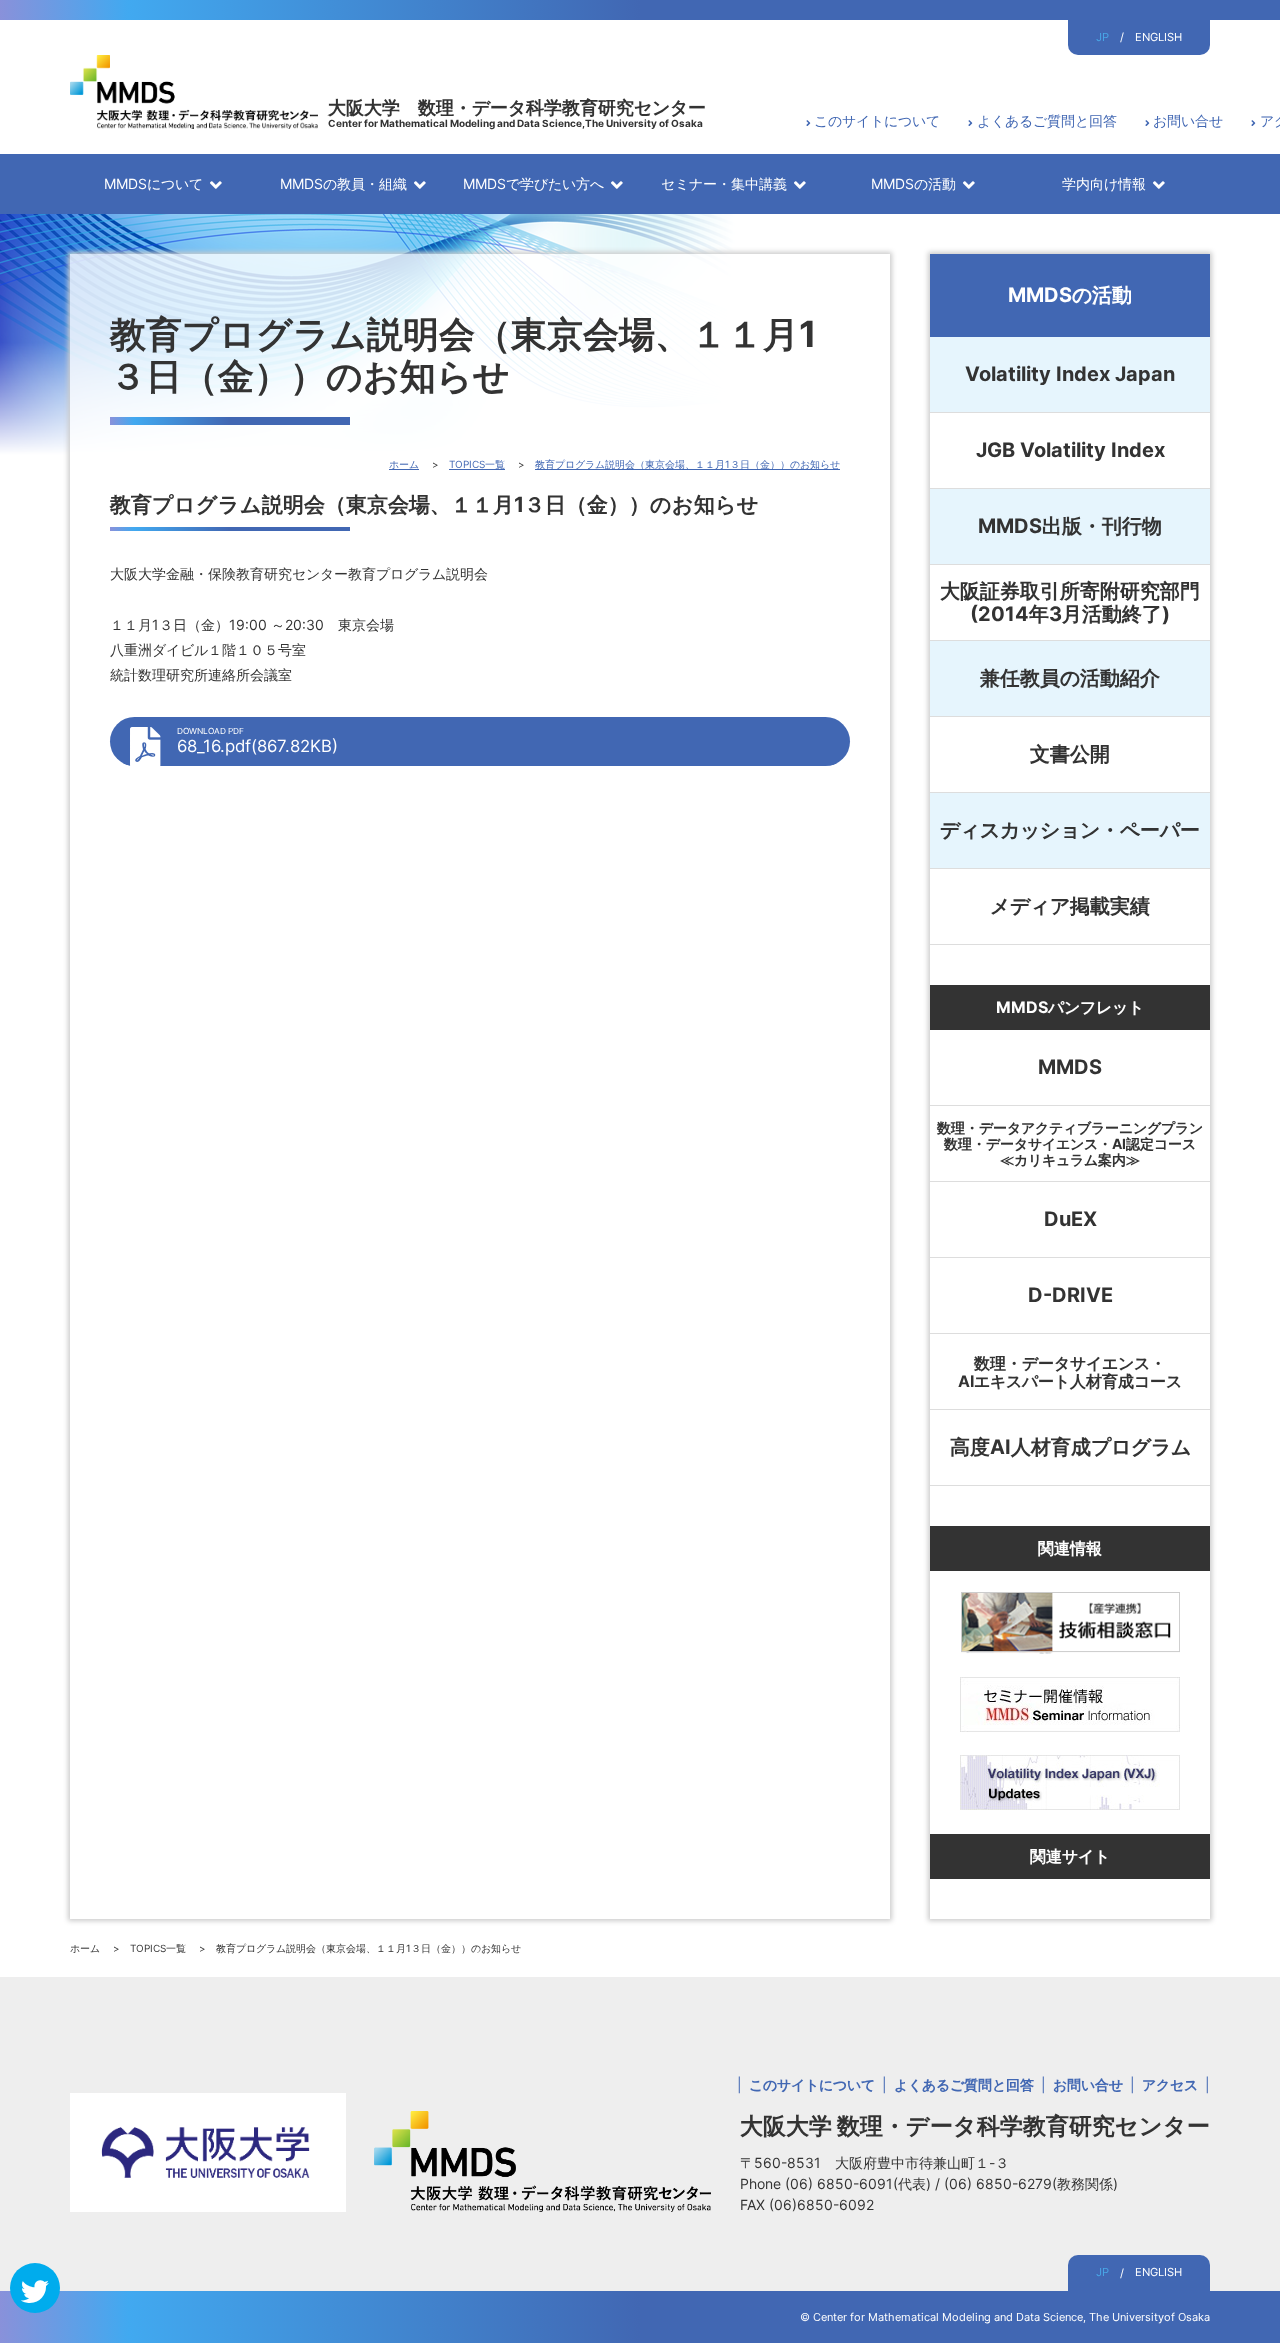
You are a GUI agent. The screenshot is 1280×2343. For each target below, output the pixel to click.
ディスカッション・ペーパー (1070, 830)
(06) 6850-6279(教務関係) (1031, 2183)
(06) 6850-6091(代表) (860, 2183)
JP (1102, 37)
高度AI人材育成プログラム (1070, 1447)
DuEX (1070, 1219)
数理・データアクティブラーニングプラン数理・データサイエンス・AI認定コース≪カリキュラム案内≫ (1070, 1143)
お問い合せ (1188, 120)
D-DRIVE (1070, 1295)
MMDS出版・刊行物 (1070, 526)
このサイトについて (877, 120)
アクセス (1170, 2084)
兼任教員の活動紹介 (1070, 678)
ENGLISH (1158, 37)
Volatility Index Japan (1070, 374)
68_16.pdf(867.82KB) (257, 741)
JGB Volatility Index (1070, 450)
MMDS (1070, 1067)
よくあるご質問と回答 (1047, 120)
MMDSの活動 (1070, 295)
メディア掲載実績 (1070, 906)
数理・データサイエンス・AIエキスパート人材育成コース (1070, 1372)
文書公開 (1070, 754)
